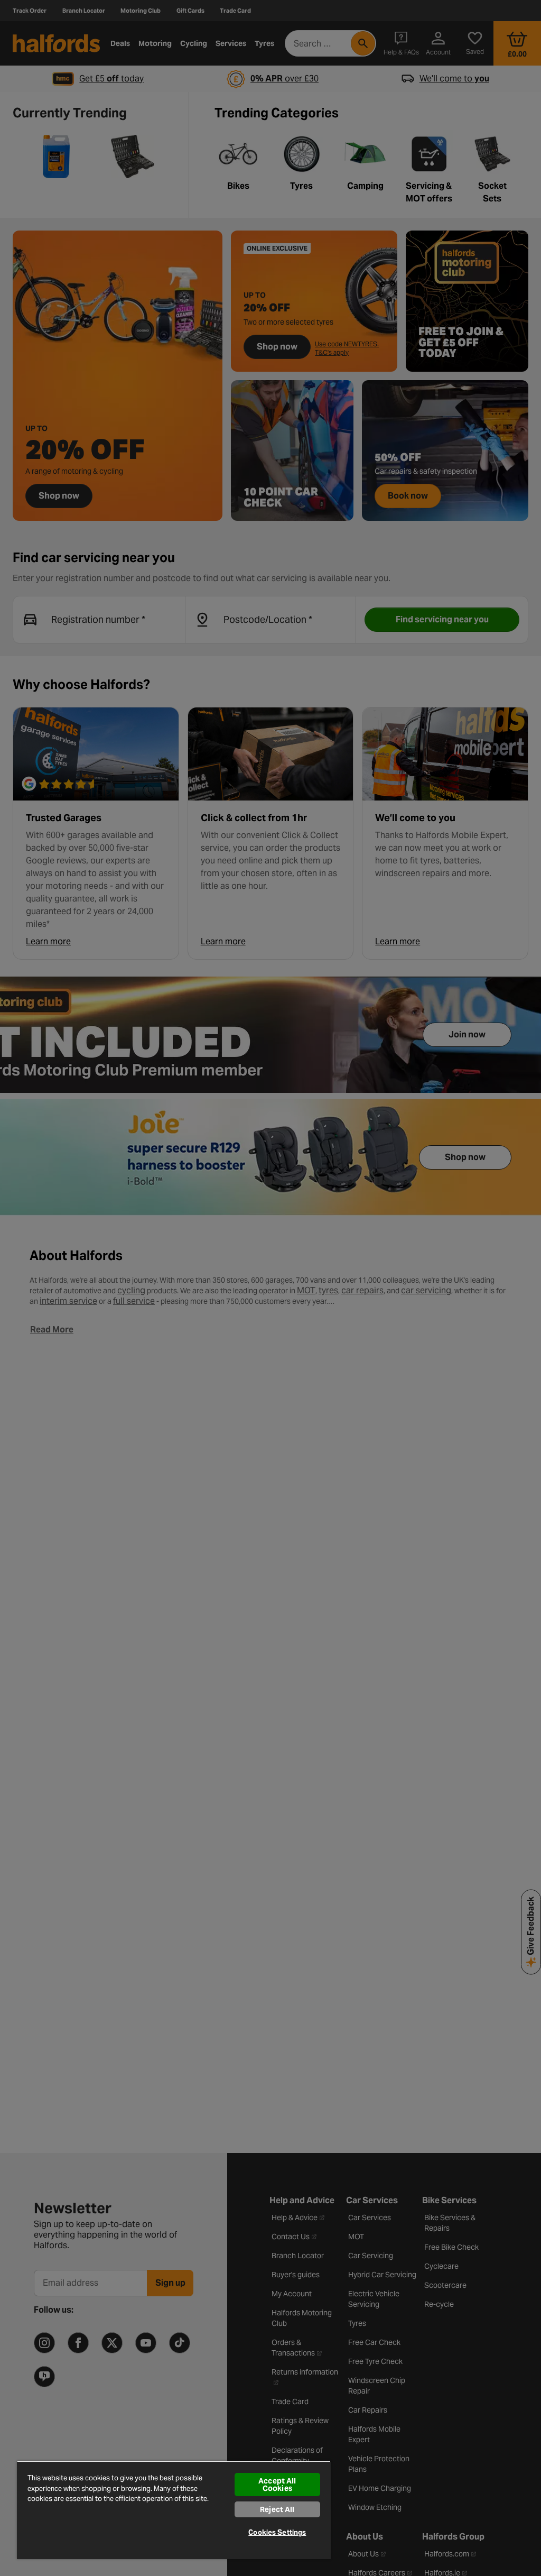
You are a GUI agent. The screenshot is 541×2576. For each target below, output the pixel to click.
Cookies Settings (277, 2532)
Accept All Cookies (277, 2485)
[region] (174, 2510)
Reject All (277, 2509)
